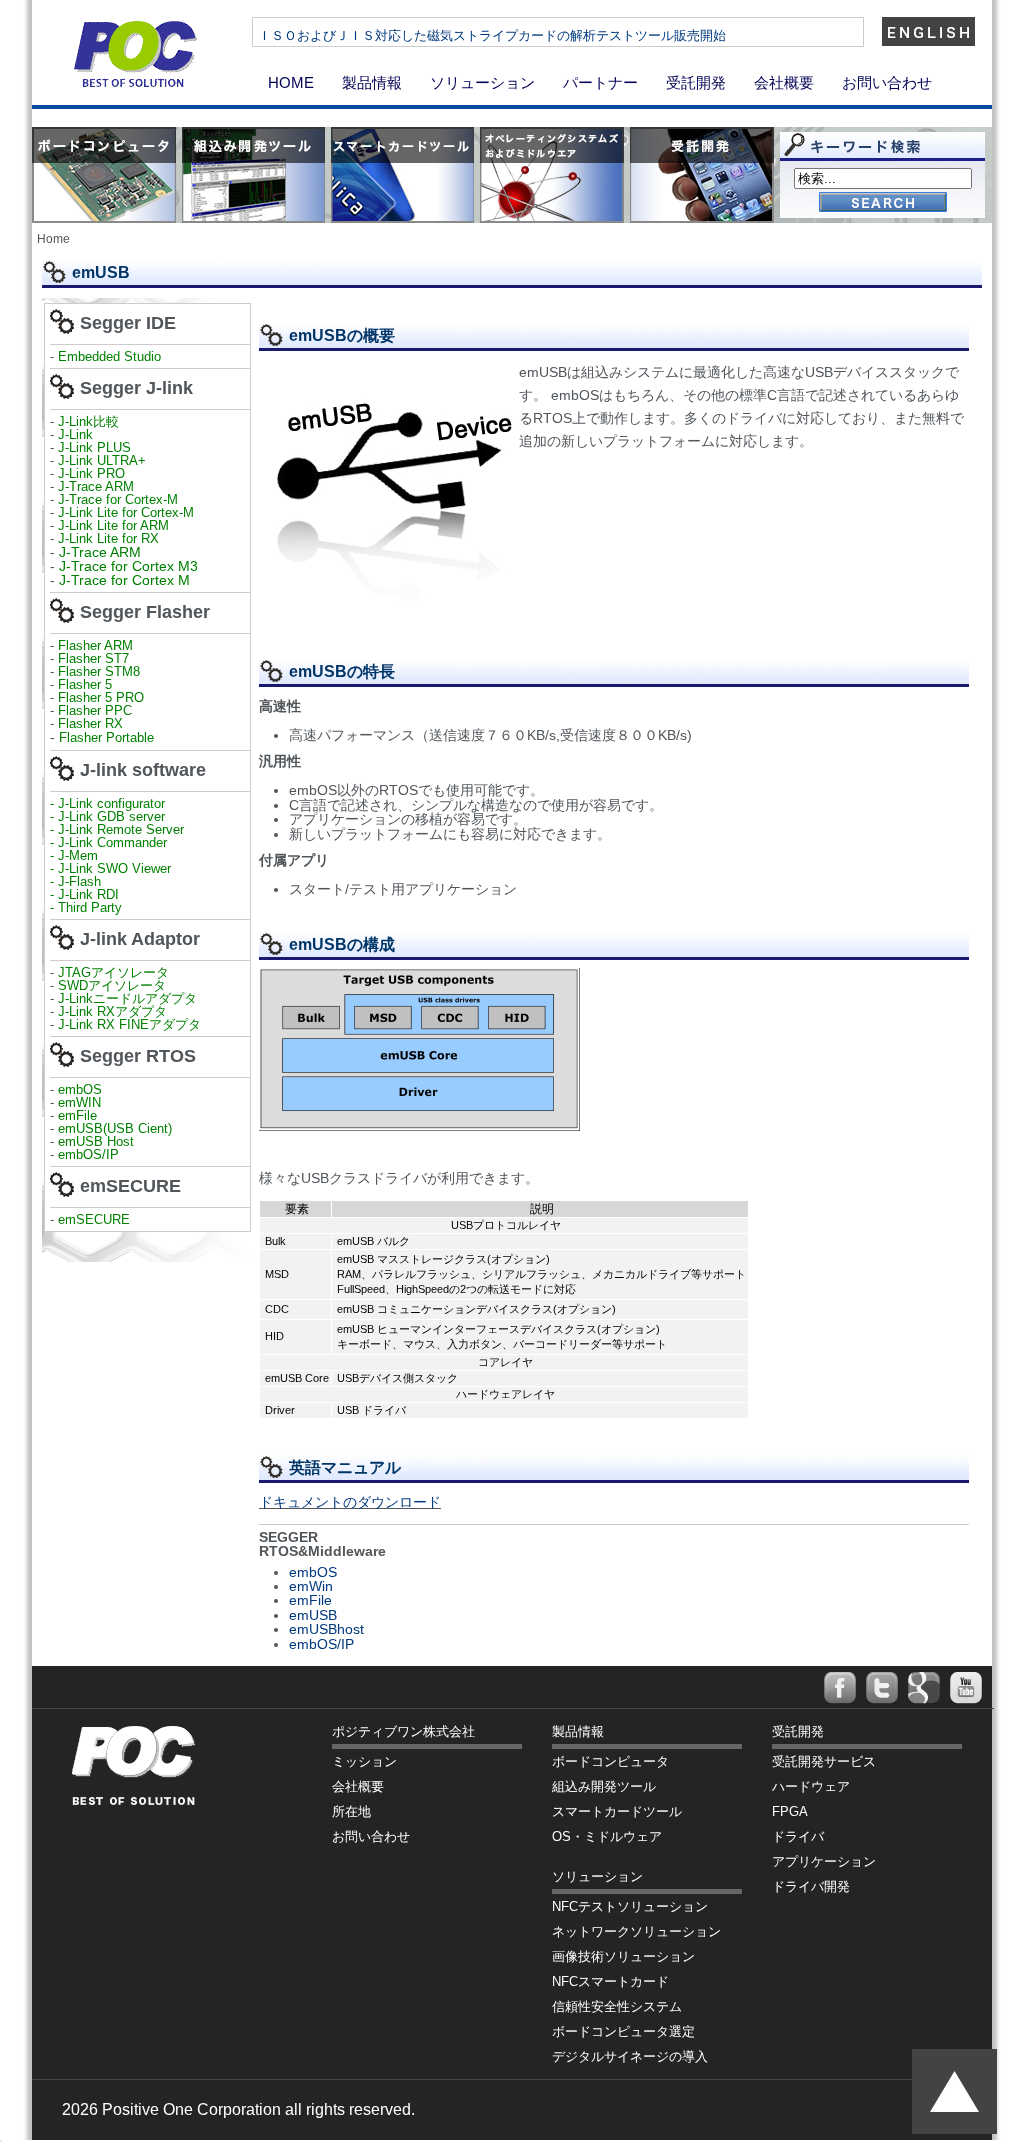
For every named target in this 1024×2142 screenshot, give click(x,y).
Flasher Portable (106, 737)
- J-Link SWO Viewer (110, 868)
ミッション (364, 1761)
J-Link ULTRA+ (100, 460)
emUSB (313, 1615)
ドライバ (798, 1836)
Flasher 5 (85, 684)
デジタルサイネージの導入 (630, 2056)
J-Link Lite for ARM (113, 525)
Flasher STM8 (101, 671)
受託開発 (696, 82)
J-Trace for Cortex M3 (128, 566)
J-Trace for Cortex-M (118, 499)
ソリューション (482, 82)
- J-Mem (74, 855)
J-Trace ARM (96, 486)
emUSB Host (94, 1141)
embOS (80, 1089)
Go (883, 203)
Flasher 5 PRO (101, 697)
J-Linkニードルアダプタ (127, 998)
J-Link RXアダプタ (112, 1011)
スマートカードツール (617, 1811)
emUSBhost (326, 1629)
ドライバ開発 (811, 1886)
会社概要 (784, 82)
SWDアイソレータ (112, 985)
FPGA (790, 1811)
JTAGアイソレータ (113, 972)
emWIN (79, 1102)
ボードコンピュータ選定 (623, 2031)
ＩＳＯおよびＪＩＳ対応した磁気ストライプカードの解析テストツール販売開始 (492, 35)
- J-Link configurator (107, 803)
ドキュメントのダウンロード (350, 1502)
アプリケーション (824, 1861)
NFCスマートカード (610, 1981)
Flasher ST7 (95, 658)
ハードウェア (811, 1786)
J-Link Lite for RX (108, 538)
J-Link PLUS (94, 447)
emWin (311, 1586)
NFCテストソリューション (630, 1906)
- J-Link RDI (84, 894)
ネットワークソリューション (636, 1931)
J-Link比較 (88, 421)
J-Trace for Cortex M (124, 580)
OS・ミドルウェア (607, 1836)
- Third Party (86, 907)
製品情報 (372, 82)
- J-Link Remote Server (117, 829)
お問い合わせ (887, 82)
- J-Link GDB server (107, 816)
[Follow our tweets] (882, 1688)
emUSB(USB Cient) (115, 1128)
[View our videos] (966, 1688)
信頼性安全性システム (617, 2006)
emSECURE (94, 1219)
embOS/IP (88, 1154)
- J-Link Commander (108, 842)
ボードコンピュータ (610, 1761)
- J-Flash (75, 881)
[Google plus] (924, 1688)
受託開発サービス (824, 1761)
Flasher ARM (95, 645)
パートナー (600, 82)
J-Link (77, 434)
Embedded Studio (109, 356)
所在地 (351, 1811)
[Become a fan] (840, 1688)
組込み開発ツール (604, 1786)
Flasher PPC (95, 710)
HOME (291, 82)
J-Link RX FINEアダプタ (129, 1024)
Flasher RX (90, 723)
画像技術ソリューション (623, 1956)
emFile (77, 1115)
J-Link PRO (91, 473)
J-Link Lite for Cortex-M (126, 512)
